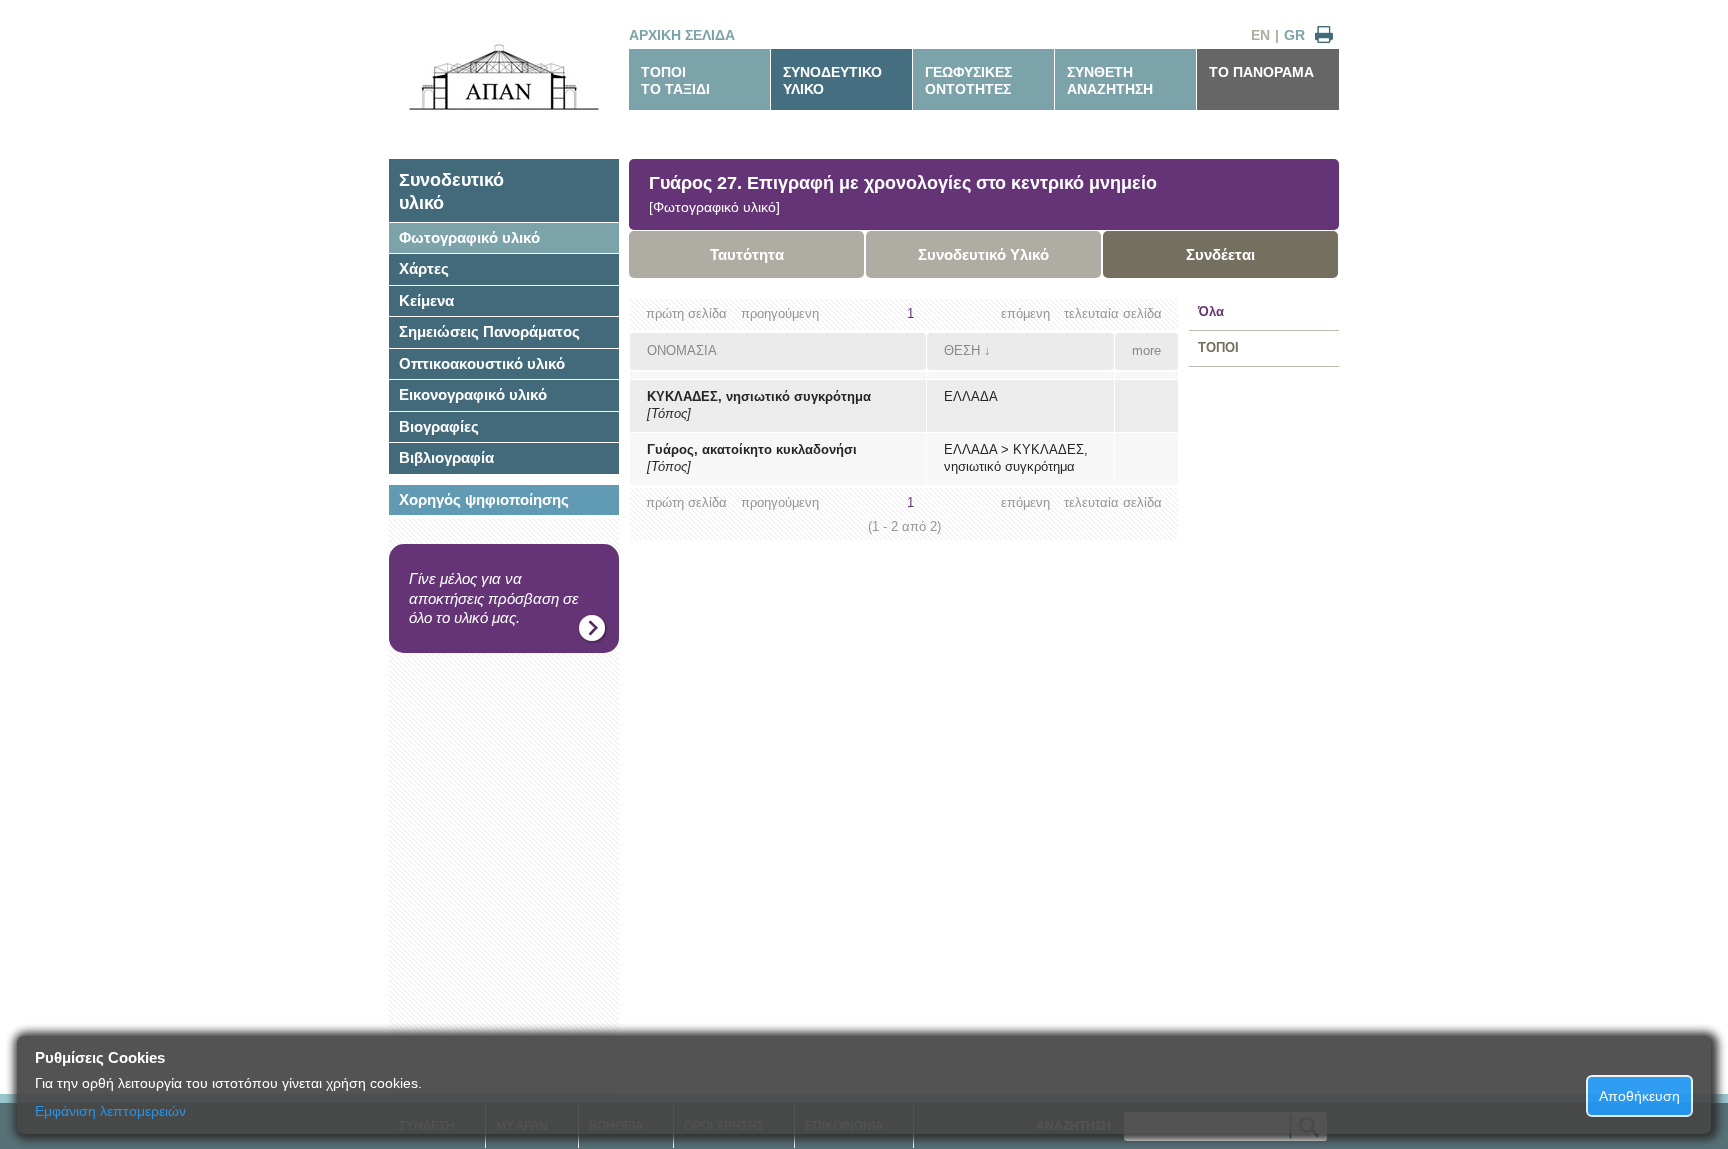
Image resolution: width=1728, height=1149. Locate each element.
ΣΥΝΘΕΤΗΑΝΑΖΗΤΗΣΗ (1110, 80)
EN (1260, 35)
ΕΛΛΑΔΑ (971, 396)
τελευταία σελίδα (1113, 313)
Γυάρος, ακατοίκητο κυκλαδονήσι (752, 449)
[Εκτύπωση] (1324, 35)
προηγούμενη (780, 313)
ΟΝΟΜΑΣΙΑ (682, 350)
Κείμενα (426, 300)
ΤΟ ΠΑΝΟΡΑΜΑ (1261, 72)
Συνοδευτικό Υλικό (983, 254)
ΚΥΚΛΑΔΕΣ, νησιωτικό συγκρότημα (759, 396)
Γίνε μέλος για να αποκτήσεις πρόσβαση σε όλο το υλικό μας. (494, 598)
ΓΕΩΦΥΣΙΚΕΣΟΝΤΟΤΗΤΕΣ (968, 80)
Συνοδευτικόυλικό (451, 191)
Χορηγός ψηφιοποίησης (484, 499)
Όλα (1211, 311)
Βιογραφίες (439, 426)
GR (1294, 35)
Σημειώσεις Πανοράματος (489, 331)
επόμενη (1025, 313)
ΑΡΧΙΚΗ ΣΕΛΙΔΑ (682, 35)
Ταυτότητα (747, 254)
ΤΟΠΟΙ (1218, 347)
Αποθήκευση (1639, 1096)
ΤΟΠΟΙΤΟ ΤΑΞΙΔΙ (675, 80)
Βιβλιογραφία (446, 457)
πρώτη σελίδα (686, 313)
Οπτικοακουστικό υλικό (482, 363)
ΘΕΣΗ (962, 350)
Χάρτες (424, 268)
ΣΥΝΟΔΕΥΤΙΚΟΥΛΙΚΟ (832, 80)
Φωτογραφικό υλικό (469, 237)
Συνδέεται (1220, 254)
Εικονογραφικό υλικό (473, 394)
